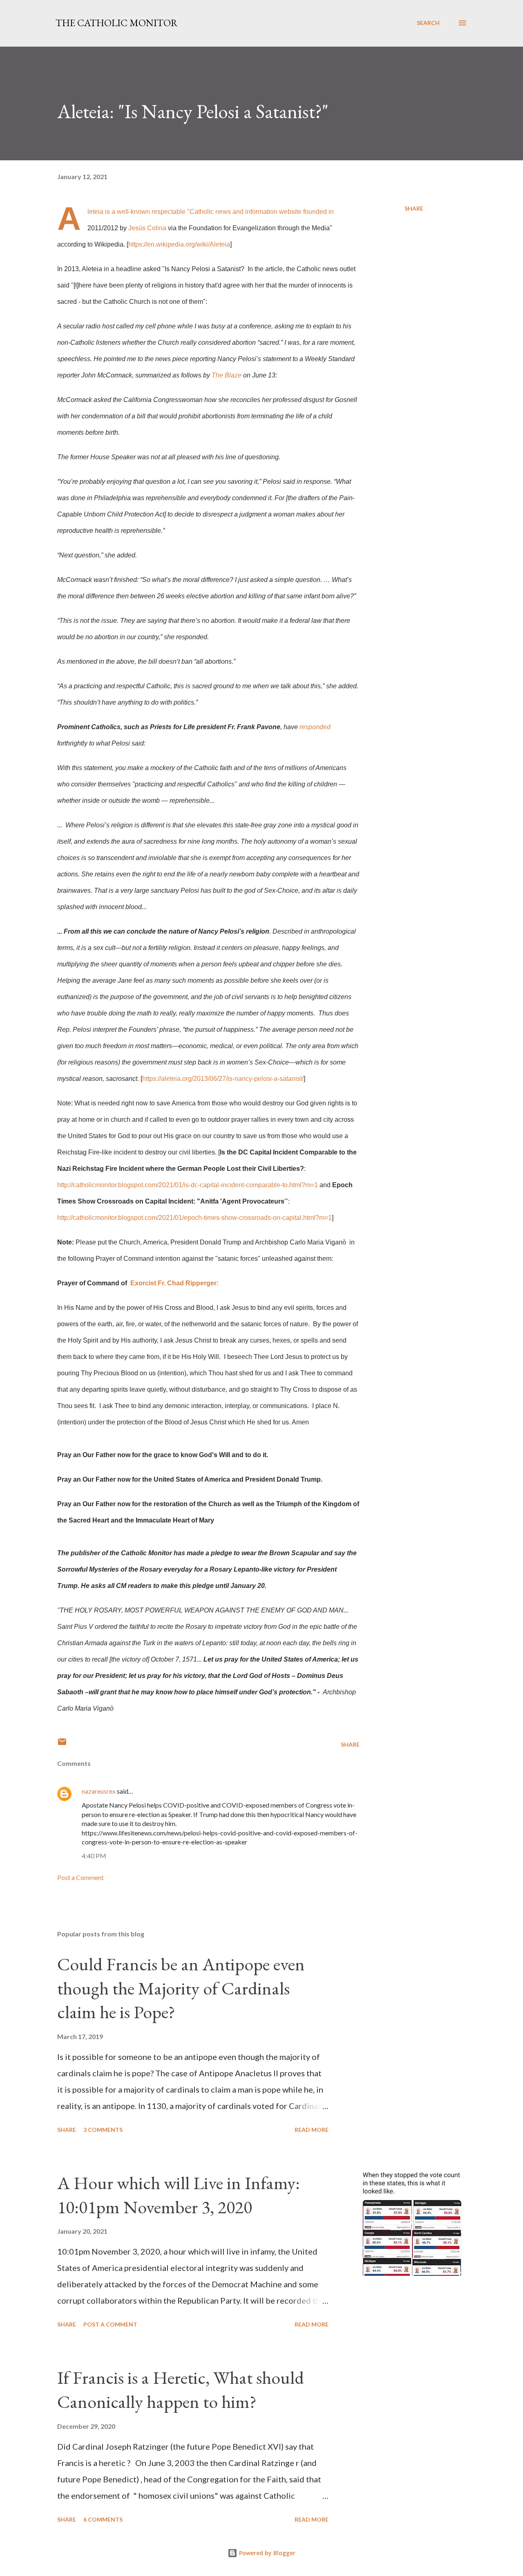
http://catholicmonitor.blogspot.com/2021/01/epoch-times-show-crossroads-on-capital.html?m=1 (194, 1218)
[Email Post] (62, 1744)
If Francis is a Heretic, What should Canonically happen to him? (181, 2390)
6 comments (103, 2519)
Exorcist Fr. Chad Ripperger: (174, 1283)
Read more (312, 2130)
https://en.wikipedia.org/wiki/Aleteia (179, 244)
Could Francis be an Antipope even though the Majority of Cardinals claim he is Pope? (181, 1988)
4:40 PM (94, 1856)
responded (315, 727)
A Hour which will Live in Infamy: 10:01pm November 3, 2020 (179, 2195)
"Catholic (200, 212)
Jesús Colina (147, 228)
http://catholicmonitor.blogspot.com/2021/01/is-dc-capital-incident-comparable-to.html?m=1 (188, 1185)
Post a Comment (80, 1877)
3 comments (103, 2130)
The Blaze (227, 375)
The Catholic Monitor (117, 23)
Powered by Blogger (266, 2553)
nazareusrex (99, 1791)
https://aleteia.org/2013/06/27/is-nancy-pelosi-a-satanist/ (223, 1079)
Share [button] (414, 208)
